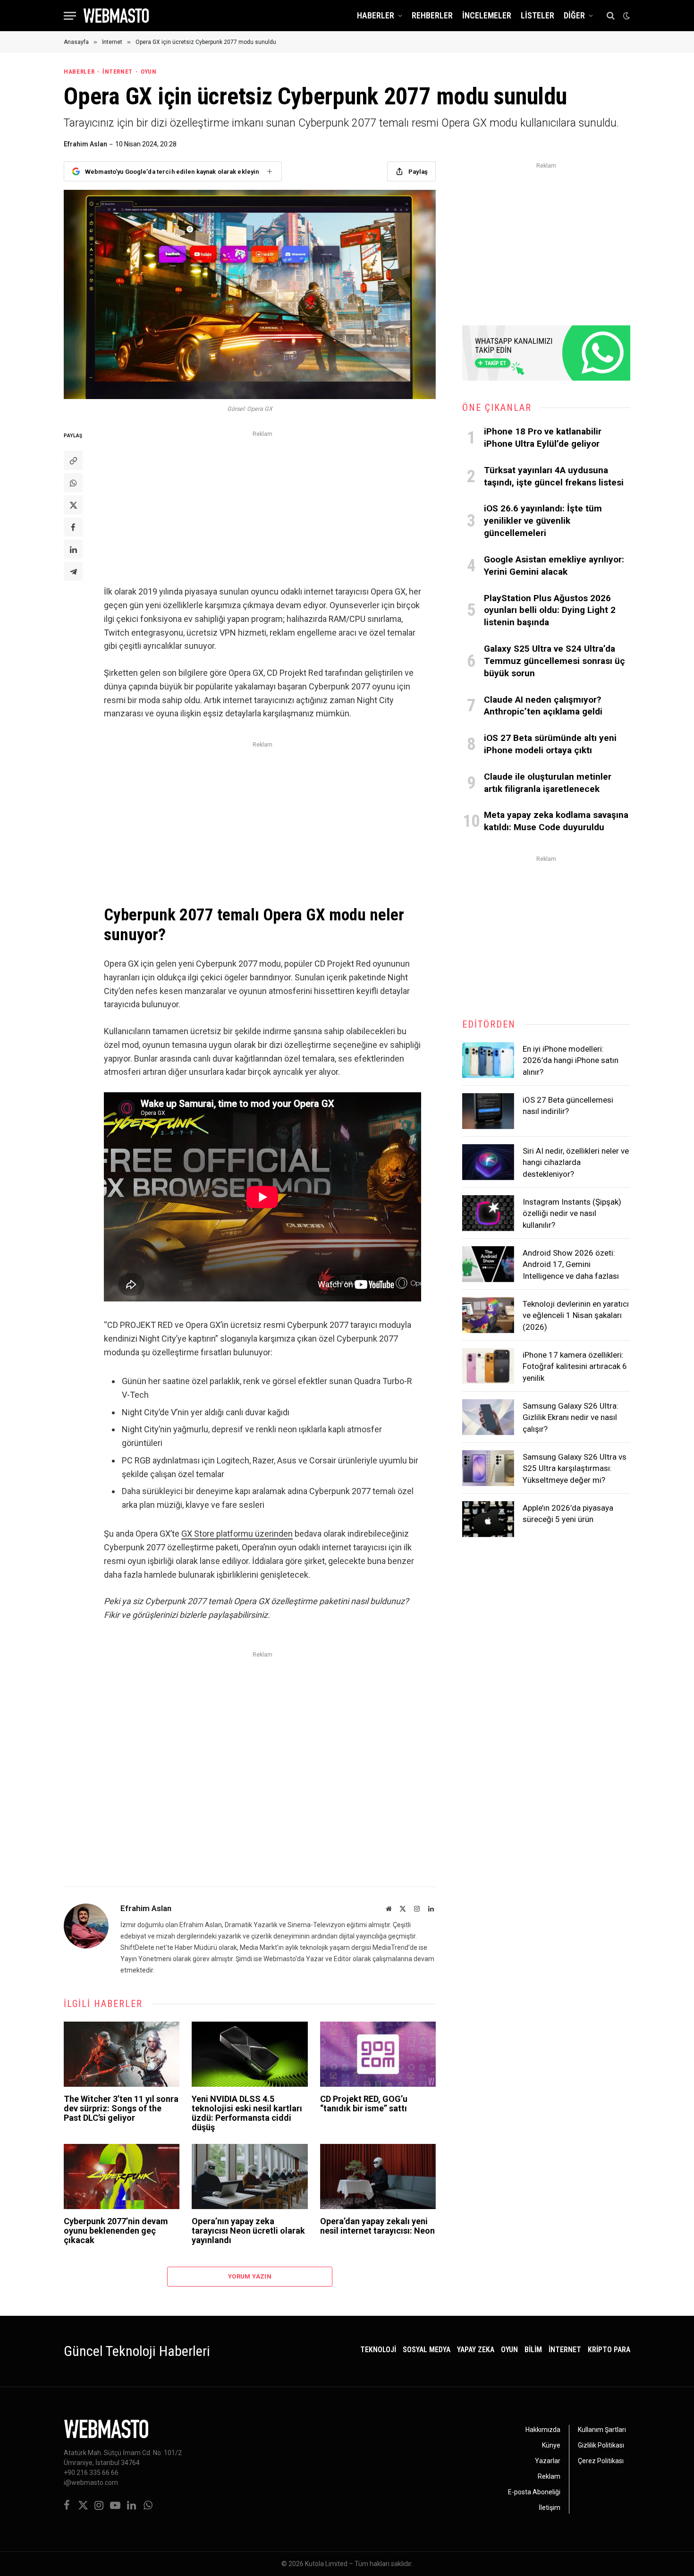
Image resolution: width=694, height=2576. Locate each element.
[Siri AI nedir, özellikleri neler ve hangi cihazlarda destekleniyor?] (488, 1162)
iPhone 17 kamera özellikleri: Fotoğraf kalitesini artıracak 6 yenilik (575, 1366)
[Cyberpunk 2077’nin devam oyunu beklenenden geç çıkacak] (122, 2176)
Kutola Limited (326, 2564)
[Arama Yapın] (611, 16)
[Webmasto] (116, 16)
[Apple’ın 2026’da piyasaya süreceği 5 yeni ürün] (488, 1519)
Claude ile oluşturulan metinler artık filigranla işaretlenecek (548, 783)
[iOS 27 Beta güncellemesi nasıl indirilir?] (488, 1111)
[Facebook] (73, 527)
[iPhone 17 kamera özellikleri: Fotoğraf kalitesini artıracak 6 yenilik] (488, 1366)
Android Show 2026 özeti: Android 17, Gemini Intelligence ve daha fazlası (571, 1264)
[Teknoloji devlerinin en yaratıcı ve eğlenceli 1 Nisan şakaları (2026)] (488, 1315)
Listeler (537, 15)
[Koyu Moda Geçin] (626, 16)
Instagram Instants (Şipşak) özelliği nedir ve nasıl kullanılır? (572, 1213)
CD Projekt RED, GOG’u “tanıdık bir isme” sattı (364, 2104)
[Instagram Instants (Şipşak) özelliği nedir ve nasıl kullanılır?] (488, 1213)
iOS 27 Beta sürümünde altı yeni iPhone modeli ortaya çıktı (550, 744)
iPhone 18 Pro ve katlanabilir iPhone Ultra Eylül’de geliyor (543, 438)
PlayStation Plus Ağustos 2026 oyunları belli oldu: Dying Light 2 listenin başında (550, 610)
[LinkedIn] (73, 549)
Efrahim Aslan (85, 144)
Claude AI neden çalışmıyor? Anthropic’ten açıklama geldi (543, 706)
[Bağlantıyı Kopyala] (73, 460)
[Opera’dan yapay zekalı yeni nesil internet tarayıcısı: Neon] (378, 2176)
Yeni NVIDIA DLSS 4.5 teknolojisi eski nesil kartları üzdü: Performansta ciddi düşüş (247, 2113)
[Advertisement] (262, 506)
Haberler (376, 15)
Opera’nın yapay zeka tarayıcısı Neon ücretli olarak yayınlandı (248, 2231)
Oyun (148, 72)
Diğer (574, 15)
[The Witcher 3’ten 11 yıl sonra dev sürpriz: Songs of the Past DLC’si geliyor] (122, 2054)
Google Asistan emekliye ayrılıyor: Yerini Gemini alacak (554, 565)
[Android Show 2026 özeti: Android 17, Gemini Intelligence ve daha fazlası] (488, 1264)
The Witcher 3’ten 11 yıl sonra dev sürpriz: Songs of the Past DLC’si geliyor (121, 2108)
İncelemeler (487, 15)
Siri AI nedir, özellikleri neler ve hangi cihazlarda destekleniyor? (576, 1162)
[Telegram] (73, 571)
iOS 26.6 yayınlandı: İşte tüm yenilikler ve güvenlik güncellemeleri (543, 521)
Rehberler (432, 15)
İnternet (118, 72)
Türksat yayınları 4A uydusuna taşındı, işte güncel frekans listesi (554, 476)
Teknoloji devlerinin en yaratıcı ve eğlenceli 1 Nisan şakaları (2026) (576, 1315)
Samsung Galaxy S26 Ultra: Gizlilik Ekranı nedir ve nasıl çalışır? (571, 1417)
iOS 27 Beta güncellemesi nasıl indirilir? (568, 1105)
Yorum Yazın (250, 2276)
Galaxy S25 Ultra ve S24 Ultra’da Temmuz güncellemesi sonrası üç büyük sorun (554, 661)
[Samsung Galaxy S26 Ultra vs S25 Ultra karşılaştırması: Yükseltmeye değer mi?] (488, 1468)
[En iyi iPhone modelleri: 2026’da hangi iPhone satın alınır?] (488, 1060)
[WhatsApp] (73, 483)
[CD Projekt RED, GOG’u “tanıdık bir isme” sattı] (378, 2054)
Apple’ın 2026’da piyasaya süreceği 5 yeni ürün (568, 1513)
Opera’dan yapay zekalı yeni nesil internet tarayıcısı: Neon (377, 2226)
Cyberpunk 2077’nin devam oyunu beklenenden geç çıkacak (116, 2231)
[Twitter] (73, 505)
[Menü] (70, 16)
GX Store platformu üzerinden (237, 1534)
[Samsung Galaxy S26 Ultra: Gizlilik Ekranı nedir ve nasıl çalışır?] (488, 1417)
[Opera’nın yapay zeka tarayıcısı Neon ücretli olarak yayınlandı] (250, 2176)
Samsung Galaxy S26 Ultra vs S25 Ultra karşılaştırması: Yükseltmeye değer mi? (575, 1468)
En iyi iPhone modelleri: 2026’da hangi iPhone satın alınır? (571, 1060)
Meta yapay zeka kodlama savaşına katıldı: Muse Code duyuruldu (556, 821)
